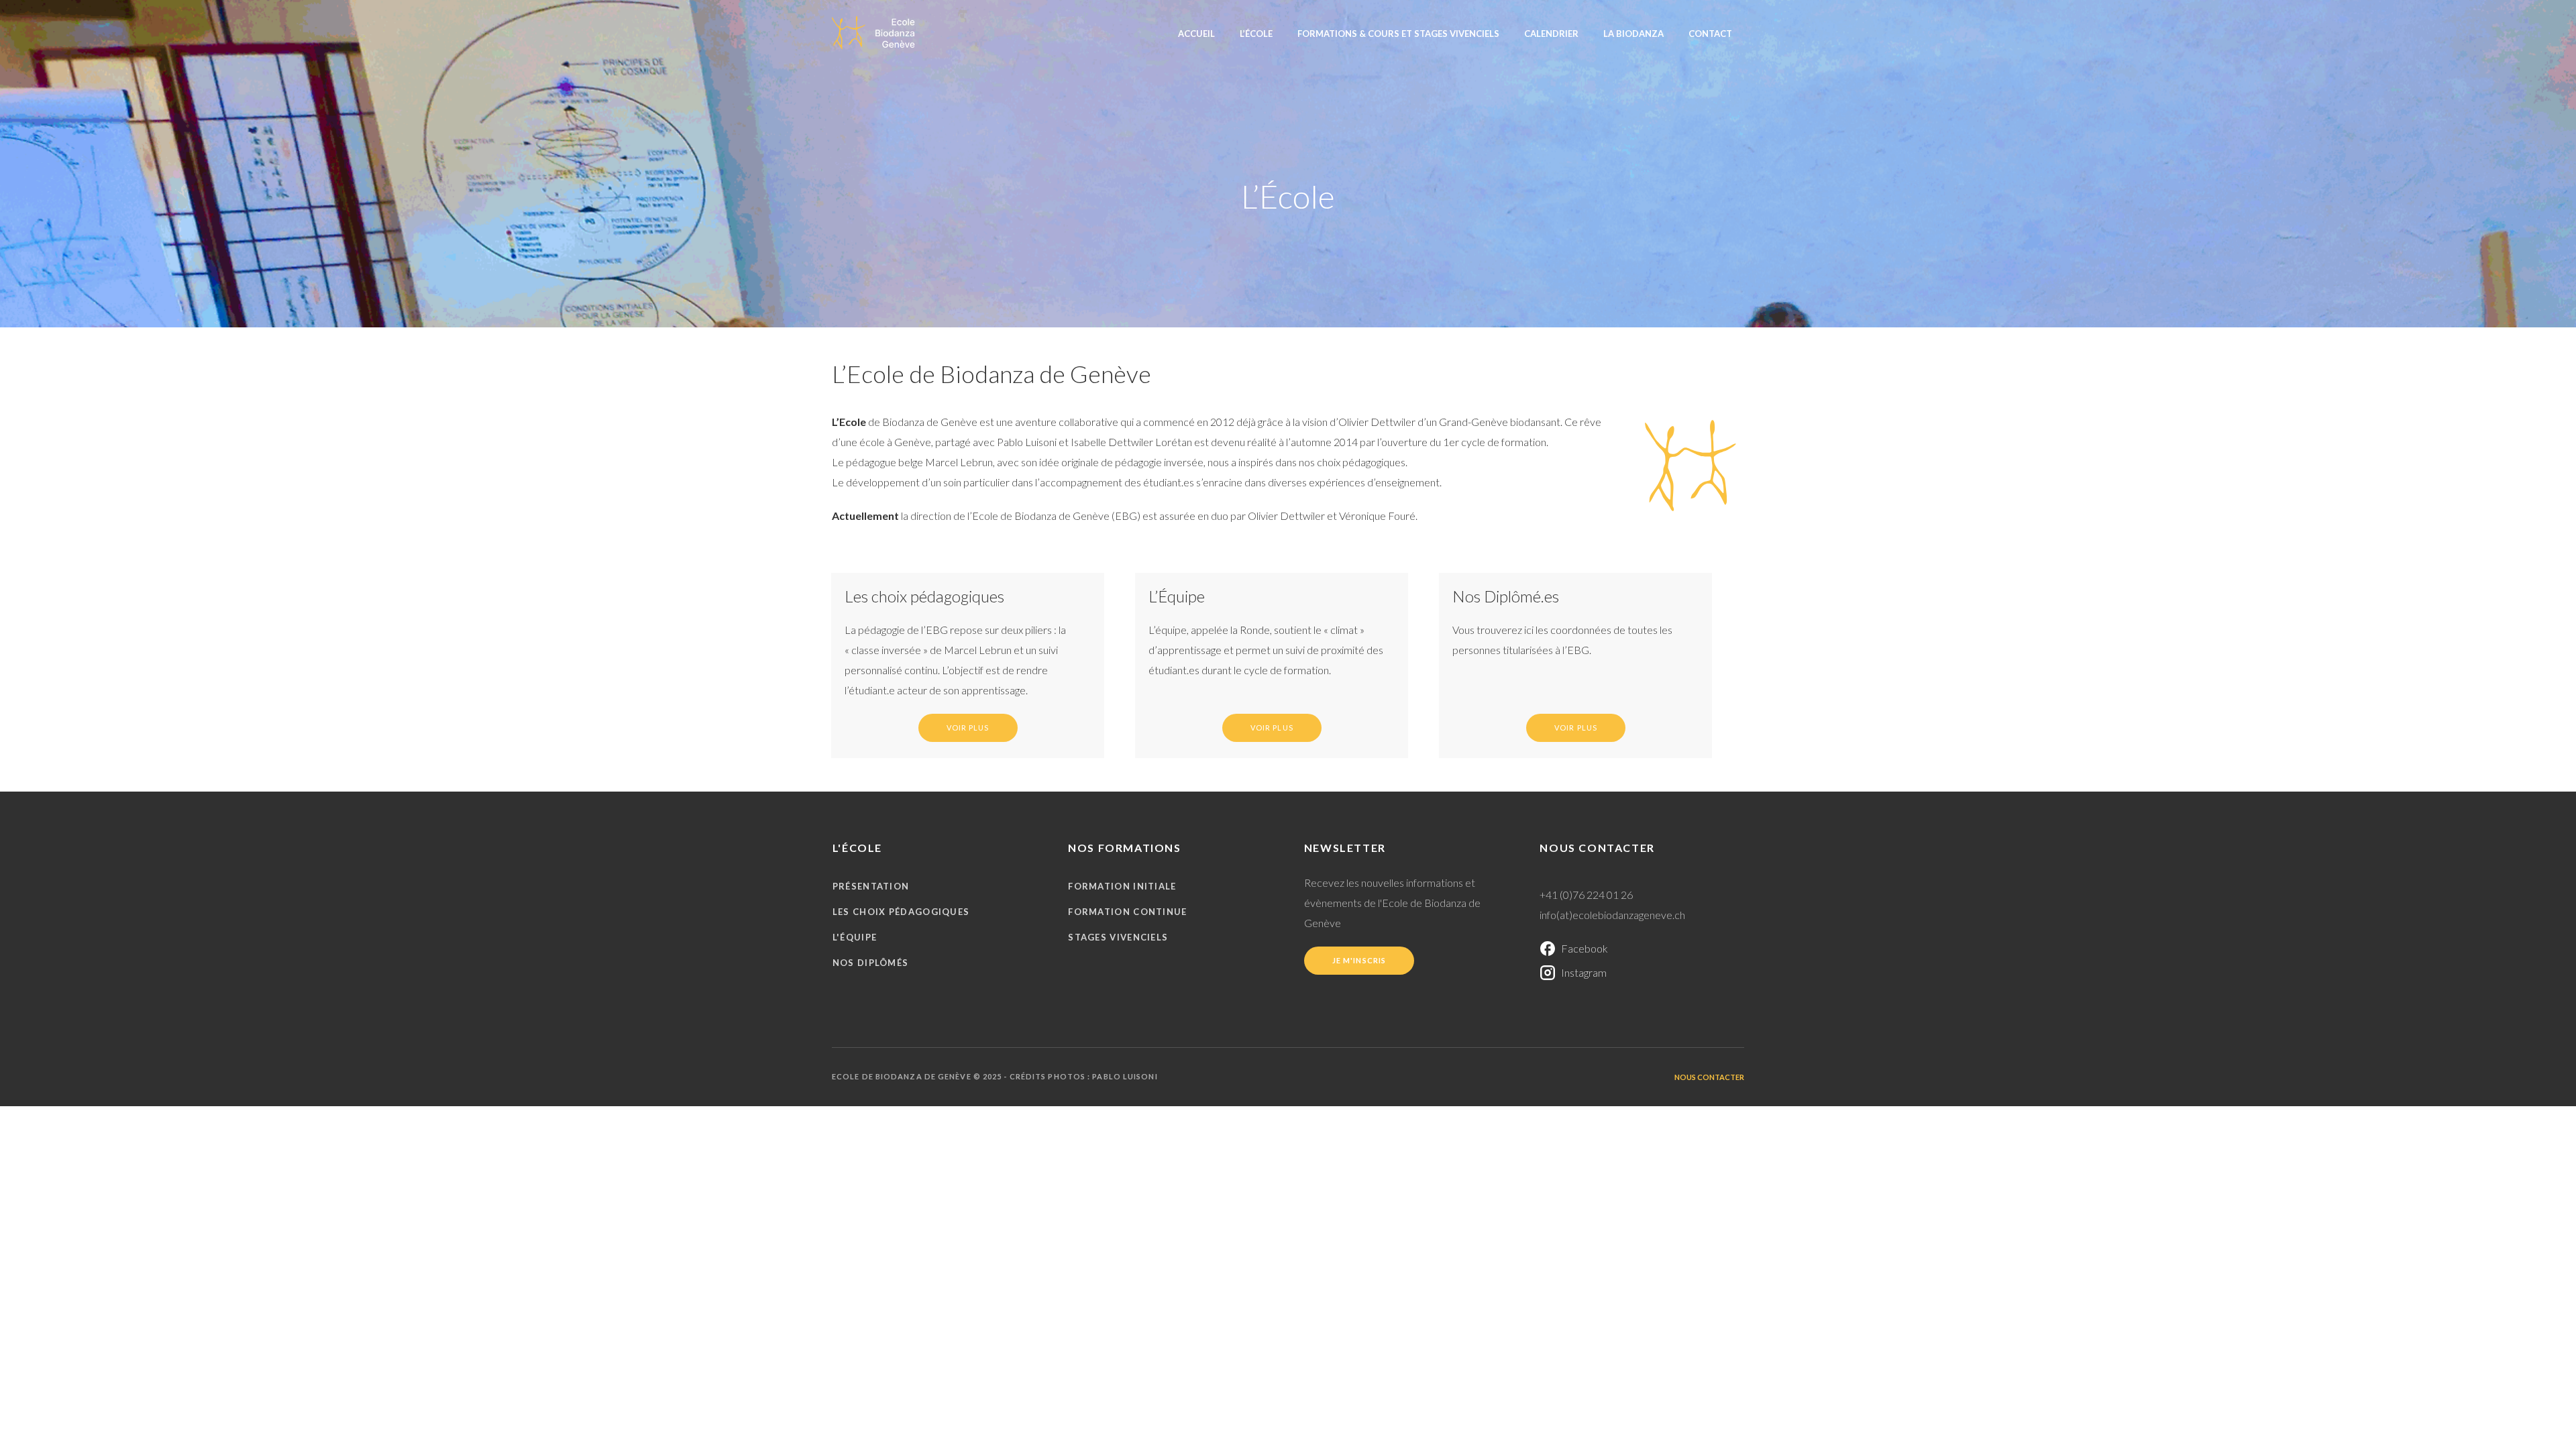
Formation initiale (1122, 886)
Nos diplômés (871, 963)
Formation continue (1127, 912)
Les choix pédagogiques (901, 912)
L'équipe (855, 937)
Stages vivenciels (1118, 937)
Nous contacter (1709, 1077)
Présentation (871, 886)
